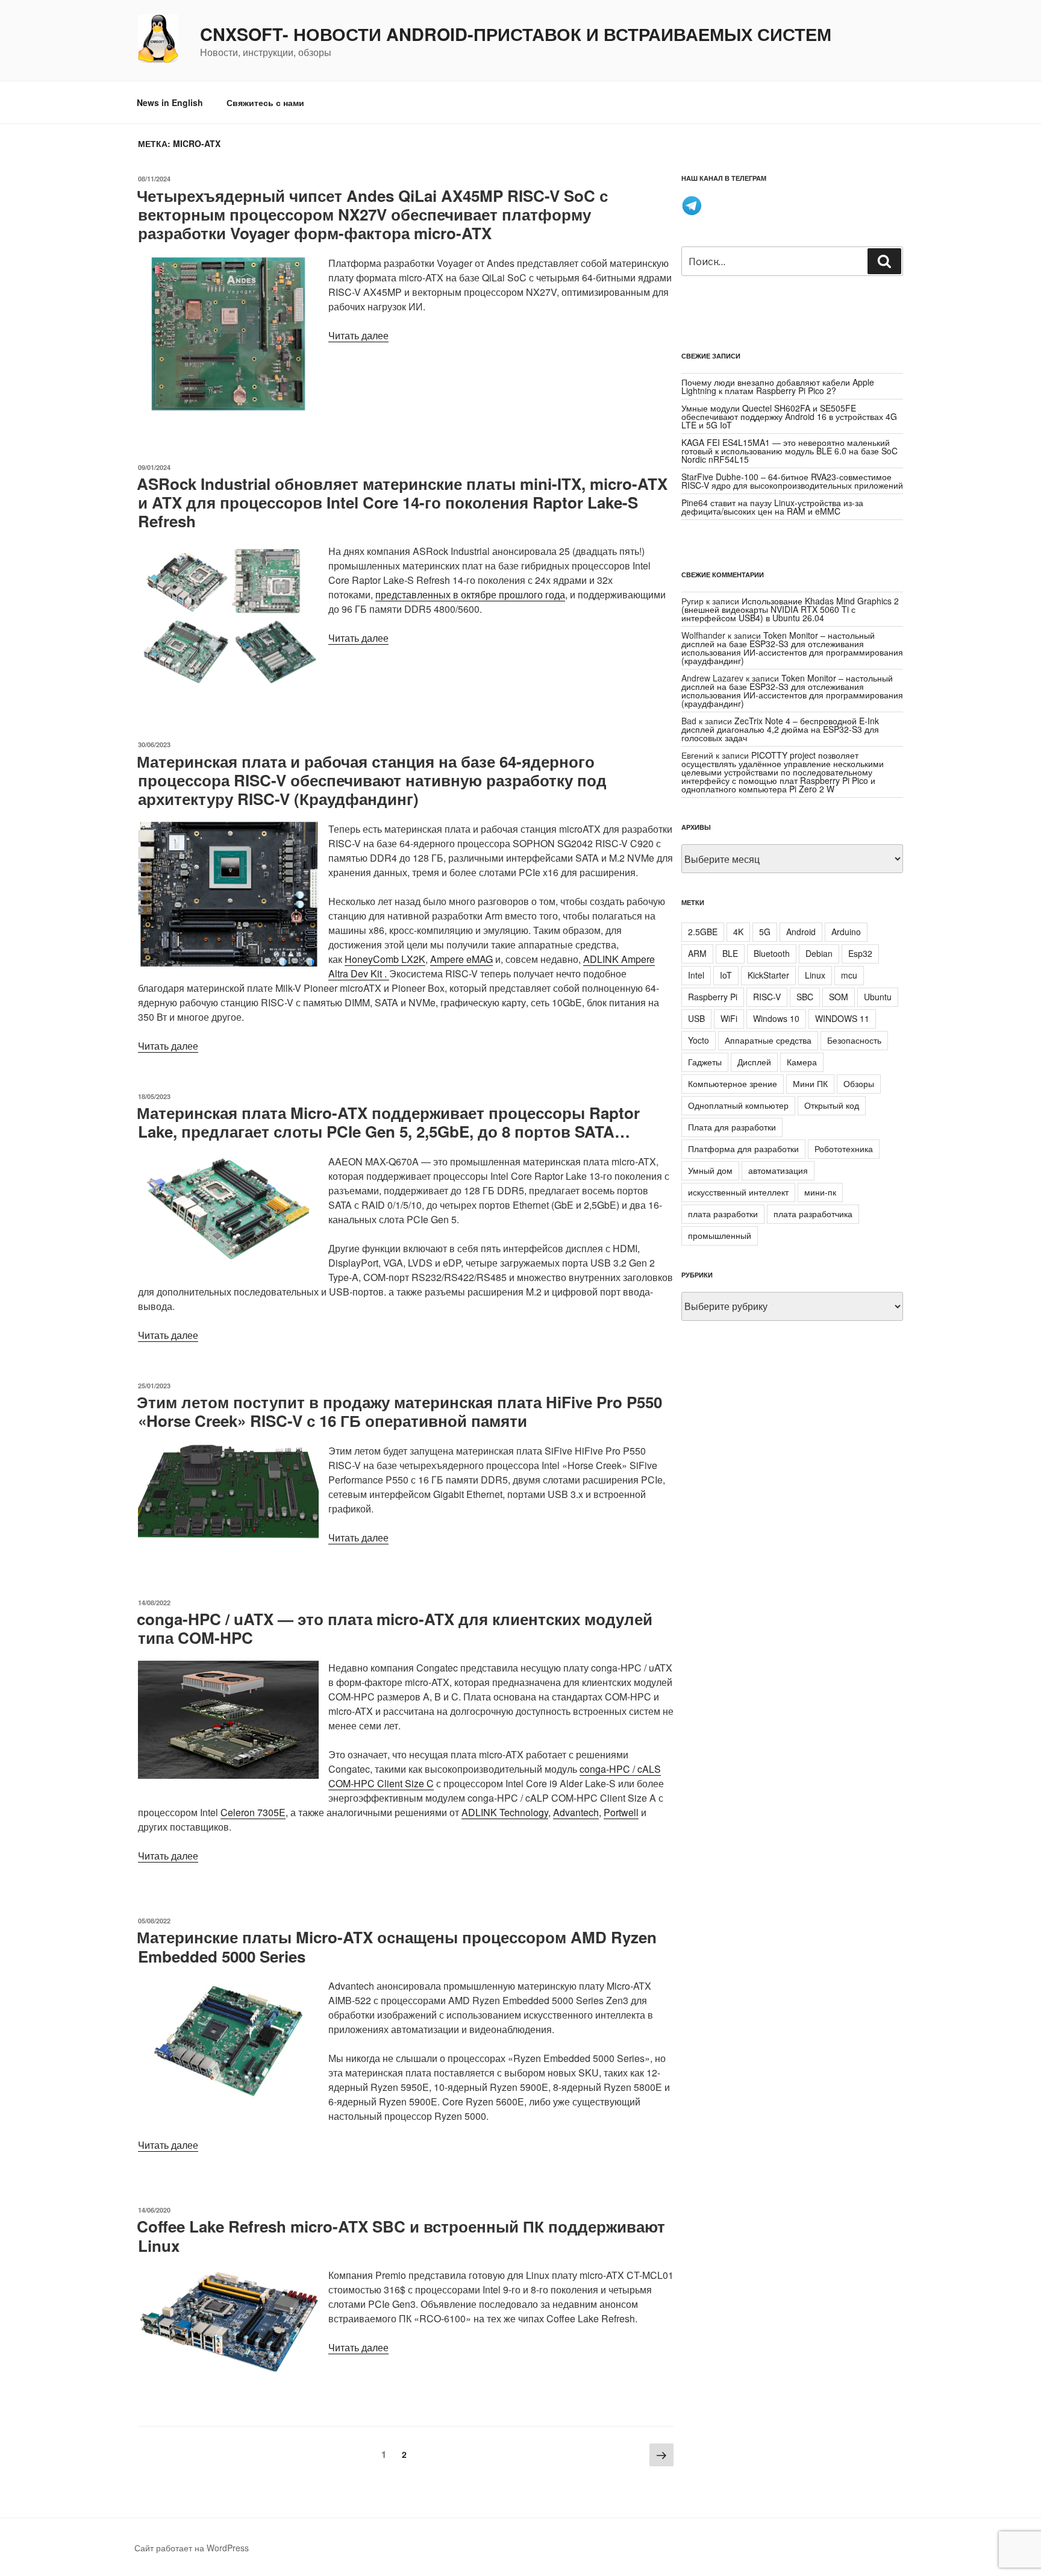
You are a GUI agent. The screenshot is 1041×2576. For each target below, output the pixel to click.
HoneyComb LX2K (385, 959)
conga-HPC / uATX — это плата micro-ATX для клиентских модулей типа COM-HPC (395, 1628)
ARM (697, 953)
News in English (170, 102)
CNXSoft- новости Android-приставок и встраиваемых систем (516, 34)
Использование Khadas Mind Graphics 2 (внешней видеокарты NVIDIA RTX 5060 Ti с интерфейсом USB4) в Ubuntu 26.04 (790, 609)
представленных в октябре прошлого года (470, 594)
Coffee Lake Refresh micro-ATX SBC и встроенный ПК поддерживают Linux (401, 2236)
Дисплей (754, 1062)
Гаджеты (705, 1062)
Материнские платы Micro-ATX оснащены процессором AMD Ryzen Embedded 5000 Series (397, 1946)
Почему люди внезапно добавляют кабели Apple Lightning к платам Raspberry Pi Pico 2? (778, 386)
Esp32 (860, 953)
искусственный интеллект (738, 1192)
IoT (726, 975)
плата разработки (723, 1214)
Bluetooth (772, 953)
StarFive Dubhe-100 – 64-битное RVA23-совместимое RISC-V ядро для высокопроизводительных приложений (792, 481)
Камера (802, 1062)
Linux (815, 975)
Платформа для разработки (743, 1149)
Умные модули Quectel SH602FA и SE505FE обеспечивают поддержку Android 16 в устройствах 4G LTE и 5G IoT (789, 416)
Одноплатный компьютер (738, 1105)
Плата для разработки (732, 1127)
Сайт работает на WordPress (192, 2548)
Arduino (846, 932)
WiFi (729, 1018)
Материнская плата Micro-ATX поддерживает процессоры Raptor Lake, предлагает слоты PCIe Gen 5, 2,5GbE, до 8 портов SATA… (388, 1122)
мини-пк (820, 1192)
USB (696, 1018)
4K (738, 932)
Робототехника (844, 1149)
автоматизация (778, 1170)
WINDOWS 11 (842, 1018)
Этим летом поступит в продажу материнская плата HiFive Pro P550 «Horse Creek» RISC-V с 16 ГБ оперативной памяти (399, 1411)
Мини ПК (810, 1083)
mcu (849, 975)
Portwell (621, 1812)
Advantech (576, 1812)
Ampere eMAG (461, 959)
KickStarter (768, 975)
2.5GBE (703, 932)
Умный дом (710, 1170)
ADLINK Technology (505, 1812)
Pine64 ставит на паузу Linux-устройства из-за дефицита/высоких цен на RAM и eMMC (772, 507)
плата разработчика (813, 1214)
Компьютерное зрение (733, 1083)
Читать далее (358, 335)
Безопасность (854, 1040)
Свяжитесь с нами (265, 102)
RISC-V (767, 997)
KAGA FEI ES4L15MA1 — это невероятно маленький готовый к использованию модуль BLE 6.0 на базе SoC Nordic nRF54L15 (789, 451)
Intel (696, 975)
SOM (839, 997)
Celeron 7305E (253, 1812)
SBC (805, 997)
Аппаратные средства (768, 1040)
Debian (819, 953)
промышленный (720, 1235)
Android (801, 932)
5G (765, 932)
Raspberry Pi (713, 997)
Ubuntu (878, 997)
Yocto (699, 1040)
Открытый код (832, 1105)
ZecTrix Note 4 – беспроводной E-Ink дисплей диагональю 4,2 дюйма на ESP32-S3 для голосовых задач (780, 729)
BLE (730, 953)
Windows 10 (776, 1018)
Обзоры (859, 1083)
